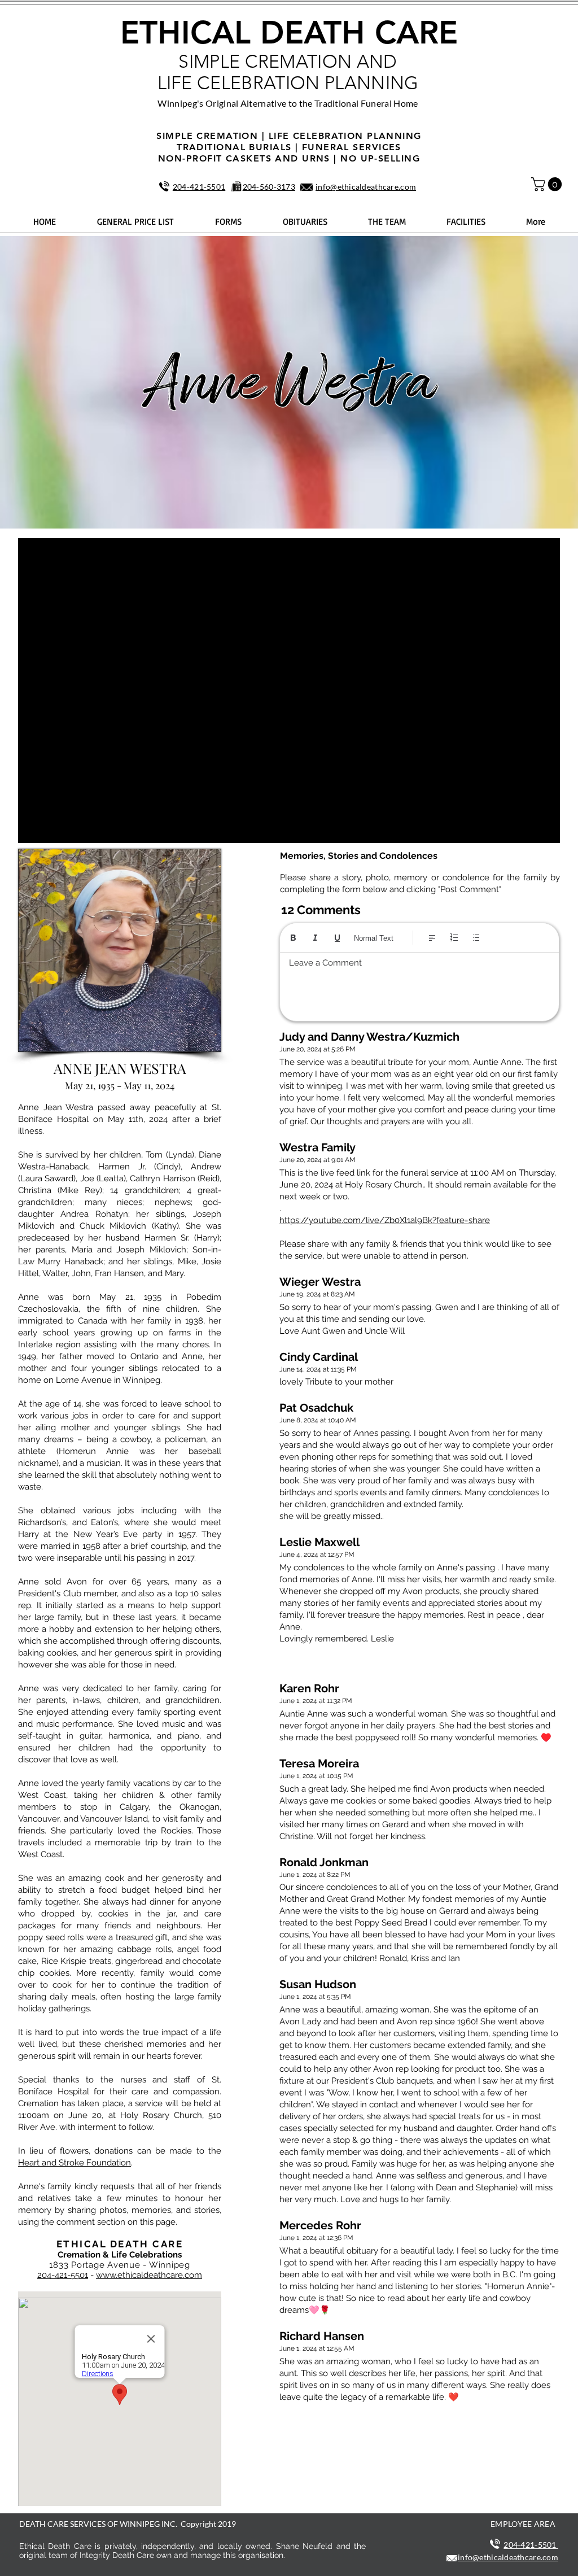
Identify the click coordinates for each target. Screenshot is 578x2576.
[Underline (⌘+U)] (337, 938)
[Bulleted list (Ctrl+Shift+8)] (476, 938)
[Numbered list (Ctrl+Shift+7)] (454, 938)
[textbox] (419, 984)
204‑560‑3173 (269, 187)
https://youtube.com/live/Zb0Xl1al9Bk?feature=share (385, 1220)
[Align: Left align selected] (432, 938)
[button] (548, 184)
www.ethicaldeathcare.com (149, 2275)
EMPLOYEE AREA (523, 2524)
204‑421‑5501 (199, 187)
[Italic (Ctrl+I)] (315, 938)
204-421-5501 (63, 2275)
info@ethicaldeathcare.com (366, 187)
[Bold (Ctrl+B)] (293, 938)
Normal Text (374, 938)
